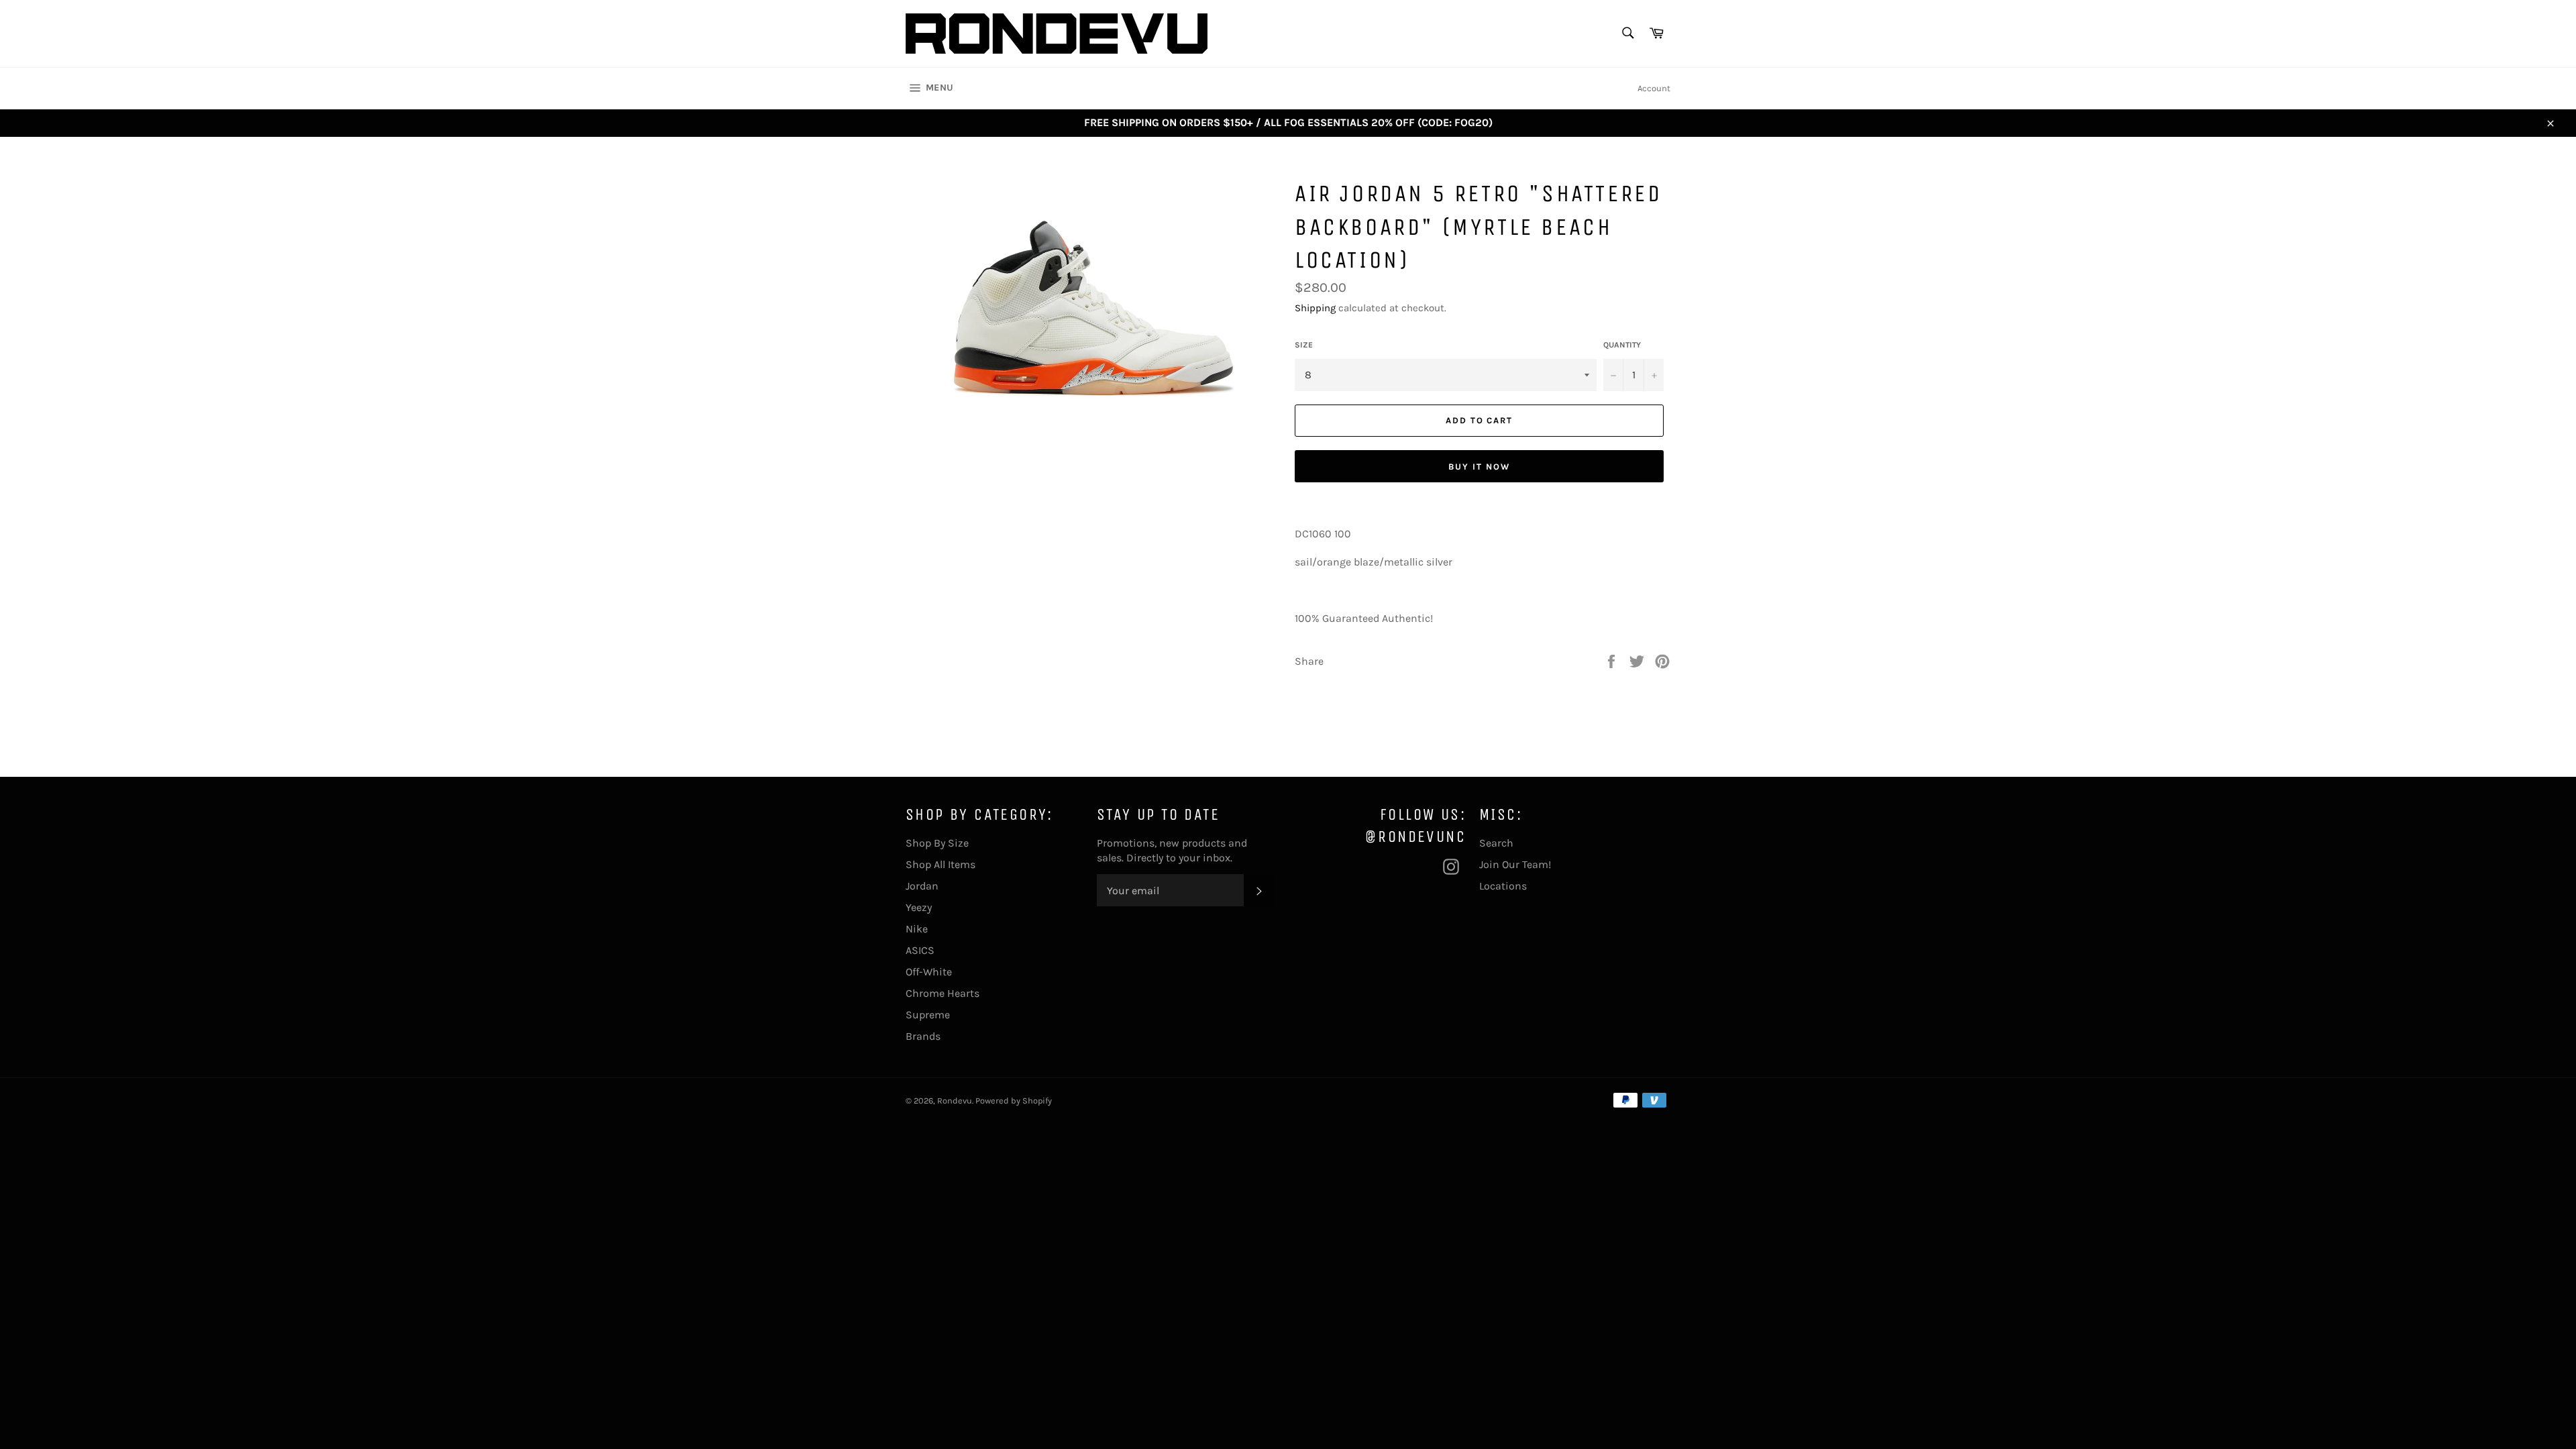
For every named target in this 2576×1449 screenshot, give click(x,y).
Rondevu (955, 1101)
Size (1304, 345)
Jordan (922, 886)
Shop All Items (941, 864)
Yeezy (919, 907)
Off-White (929, 972)
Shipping (1315, 308)
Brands (923, 1036)
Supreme (928, 1015)
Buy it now (1479, 467)
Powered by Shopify (1014, 1101)
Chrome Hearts (943, 993)
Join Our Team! (1515, 864)
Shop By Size (937, 843)
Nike (917, 929)
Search (1496, 843)
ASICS (920, 950)
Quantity (1622, 345)
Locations (1503, 886)
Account (1654, 88)
